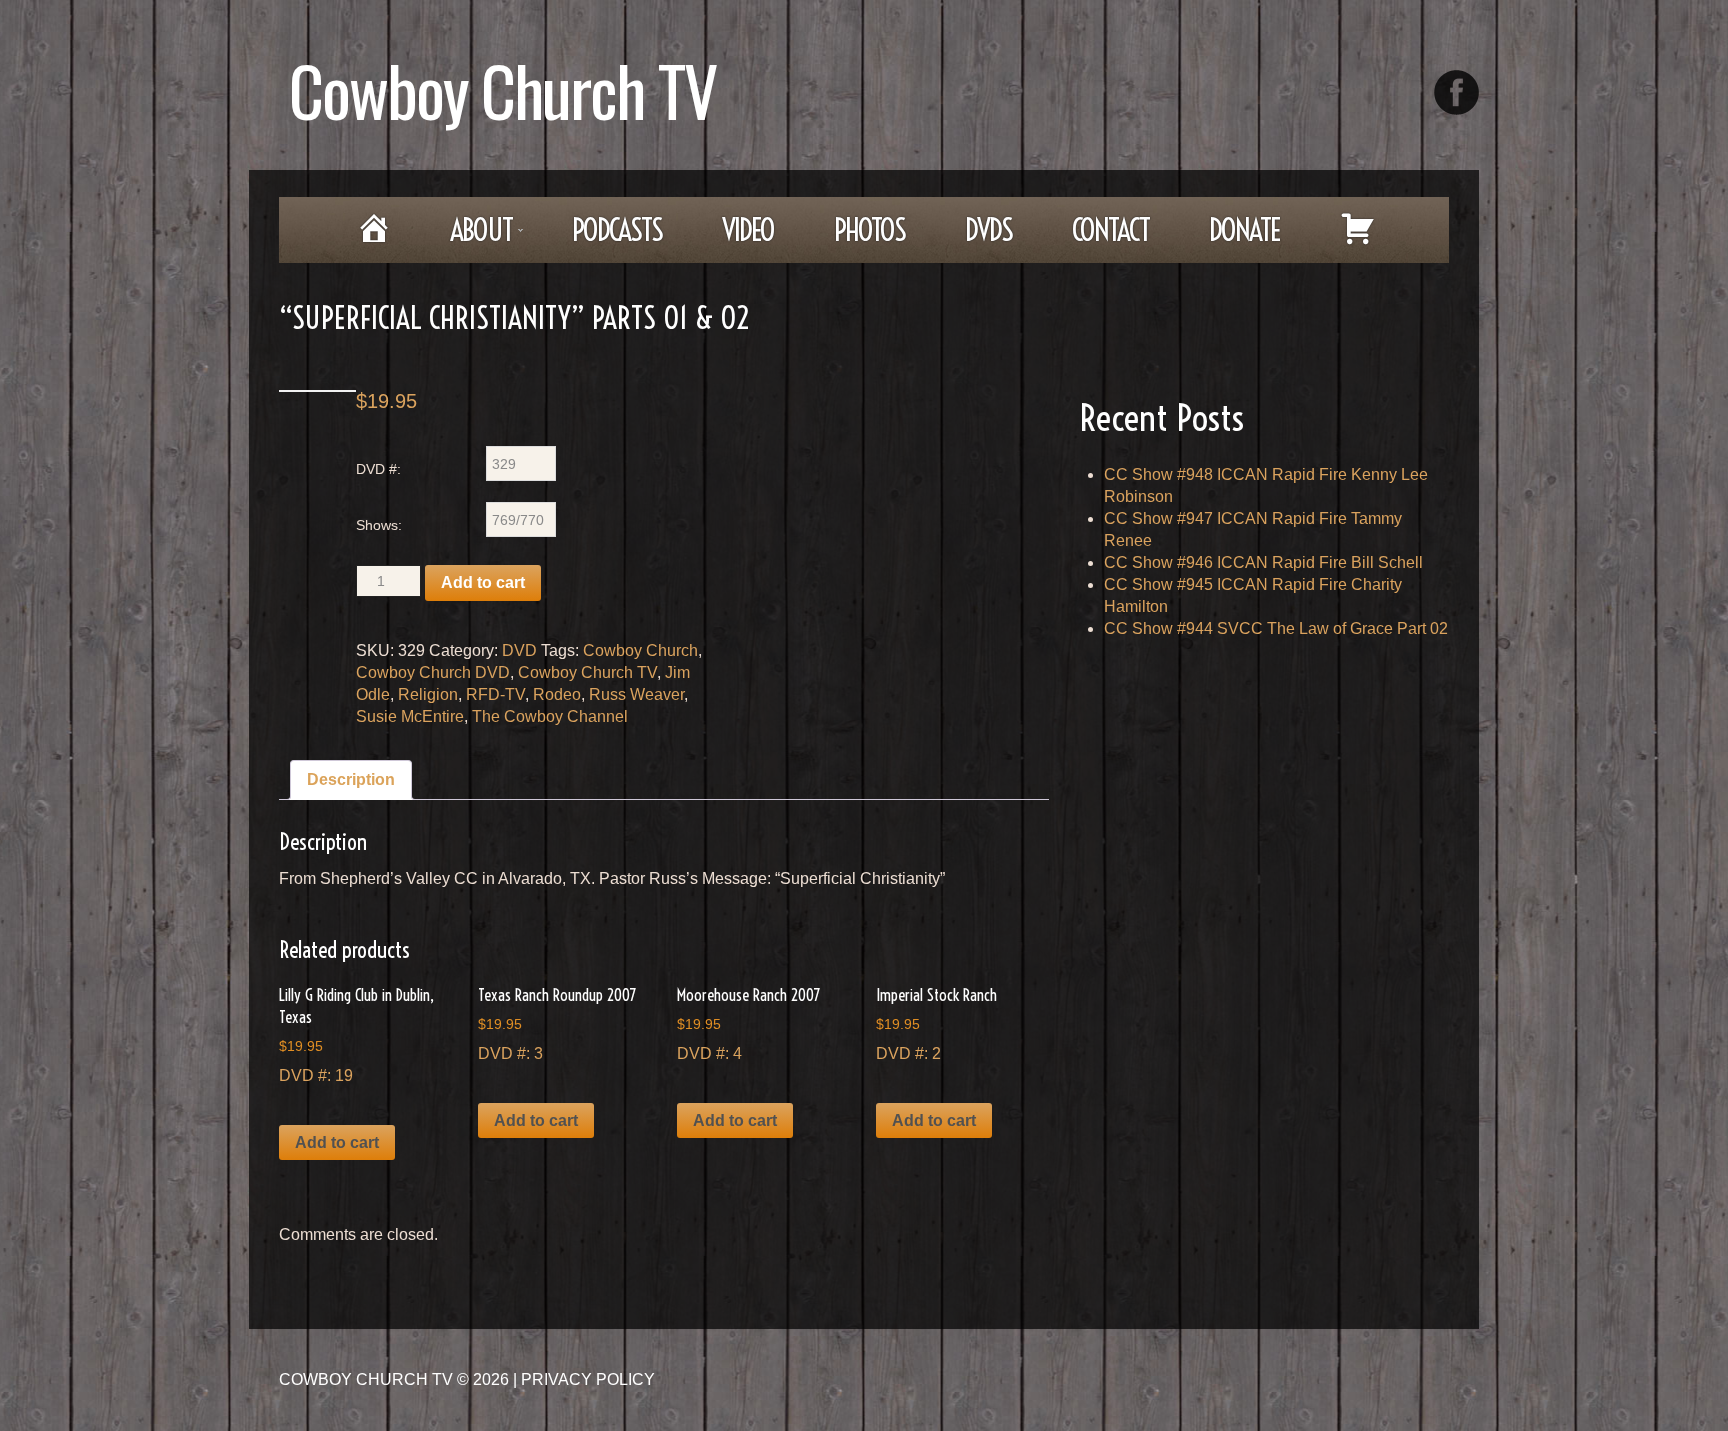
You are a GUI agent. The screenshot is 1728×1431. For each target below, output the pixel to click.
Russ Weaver (636, 694)
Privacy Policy (588, 1379)
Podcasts (617, 230)
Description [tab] (351, 779)
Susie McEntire (410, 716)
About (467, 236)
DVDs (988, 230)
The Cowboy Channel (550, 716)
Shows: (379, 525)
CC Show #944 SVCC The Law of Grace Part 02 (1276, 628)
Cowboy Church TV (502, 89)
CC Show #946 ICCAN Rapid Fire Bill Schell (1263, 562)
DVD (519, 650)
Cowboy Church (640, 650)
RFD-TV (495, 694)
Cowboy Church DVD (433, 672)
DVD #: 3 (557, 1023)
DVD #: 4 (748, 1023)
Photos (869, 230)
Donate (1244, 230)
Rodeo (557, 694)
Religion (428, 694)
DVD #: (378, 469)
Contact (1110, 230)
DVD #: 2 (936, 1023)
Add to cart (483, 582)
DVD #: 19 (356, 1034)
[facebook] (1456, 92)
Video (748, 230)
